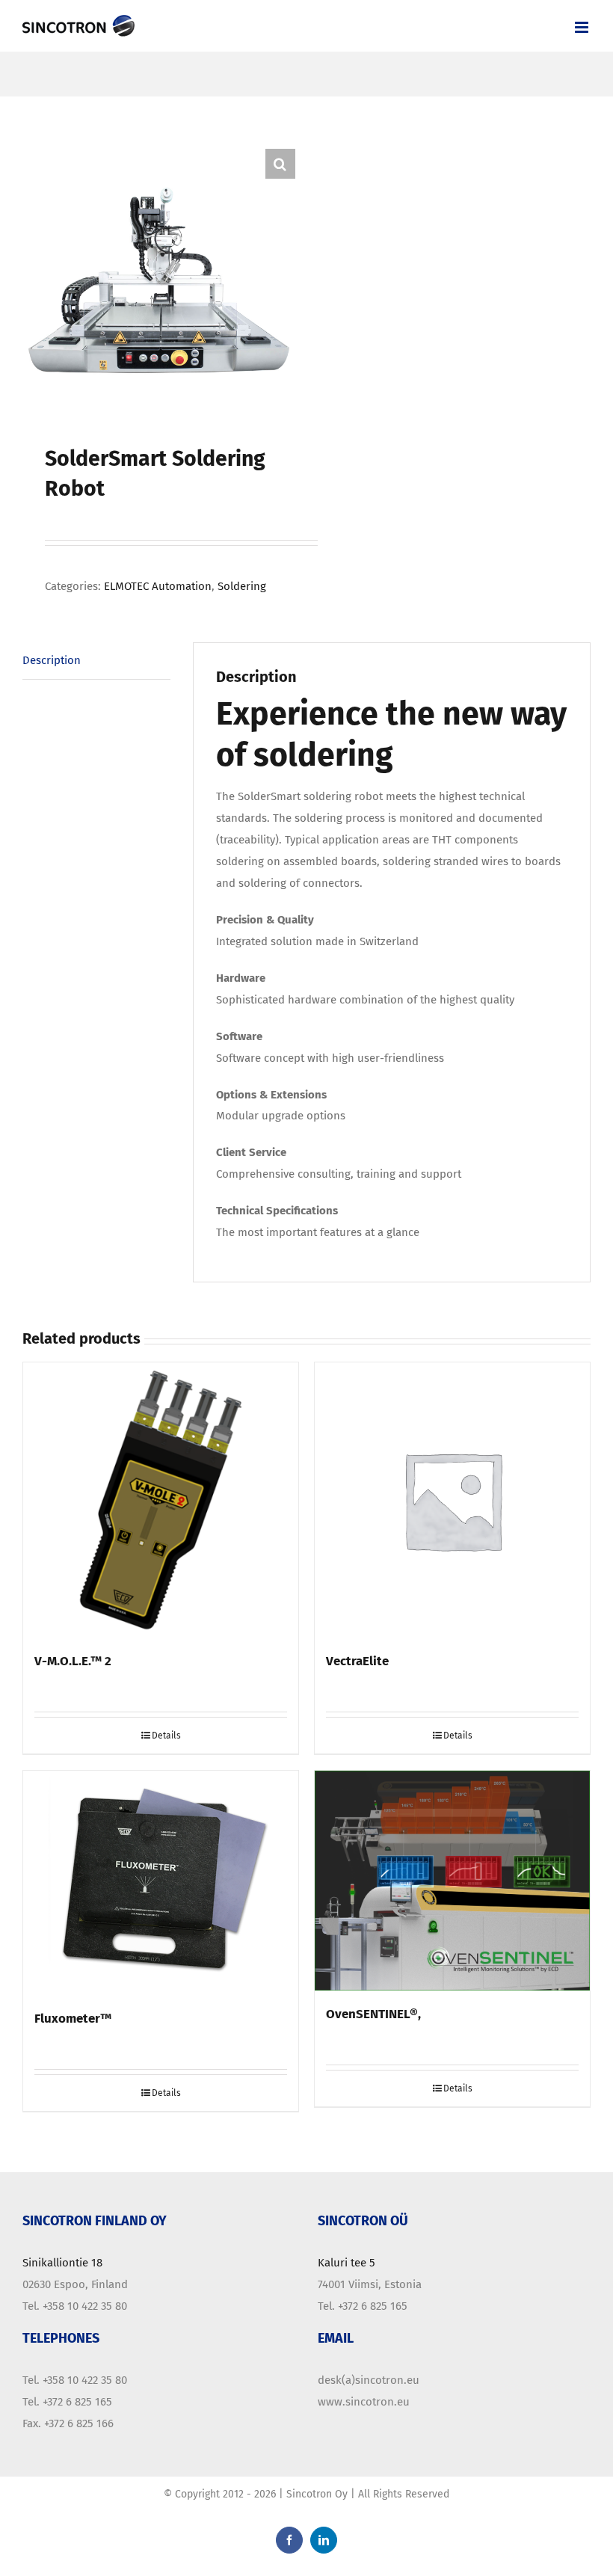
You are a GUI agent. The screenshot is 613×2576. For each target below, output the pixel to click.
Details (166, 1736)
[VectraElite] (452, 1500)
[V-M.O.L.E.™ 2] (161, 1500)
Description (52, 660)
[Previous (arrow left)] (26, 1288)
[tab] (96, 661)
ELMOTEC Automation (158, 586)
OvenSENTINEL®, (373, 2014)
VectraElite (357, 1661)
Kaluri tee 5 (346, 2263)
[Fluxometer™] (161, 1883)
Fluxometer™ (73, 2018)
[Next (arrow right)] (587, 1288)
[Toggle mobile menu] (583, 27)
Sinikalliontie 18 (62, 2263)
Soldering (242, 586)
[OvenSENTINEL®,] (452, 1881)
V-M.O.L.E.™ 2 (73, 1661)
